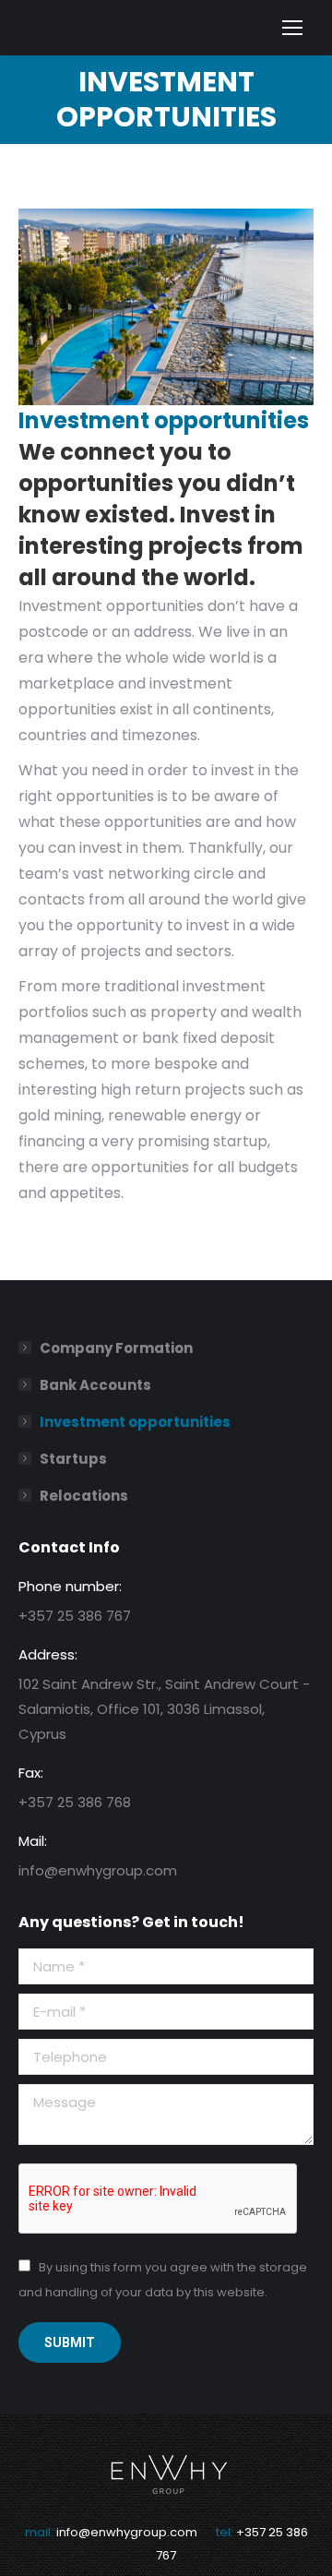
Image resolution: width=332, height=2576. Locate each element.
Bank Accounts (95, 1385)
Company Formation (116, 1348)
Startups (73, 1459)
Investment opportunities (135, 1422)
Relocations (84, 1496)
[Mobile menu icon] (292, 28)
